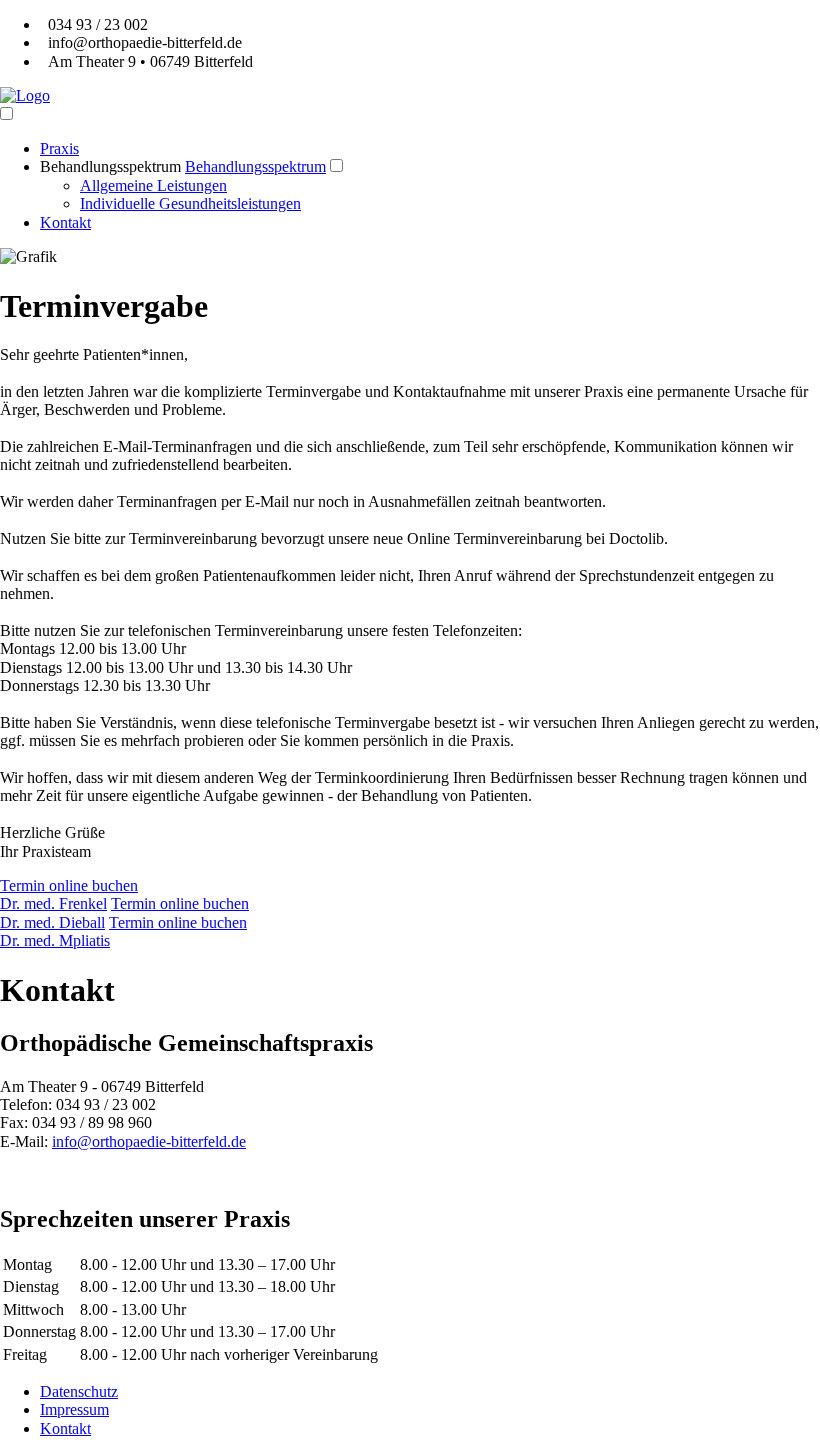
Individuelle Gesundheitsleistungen (190, 203)
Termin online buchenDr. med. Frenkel (69, 894)
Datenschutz (79, 1391)
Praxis (59, 148)
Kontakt (65, 222)
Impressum (74, 1409)
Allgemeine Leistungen (153, 185)
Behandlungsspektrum (110, 166)
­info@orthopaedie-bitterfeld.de (149, 1141)
